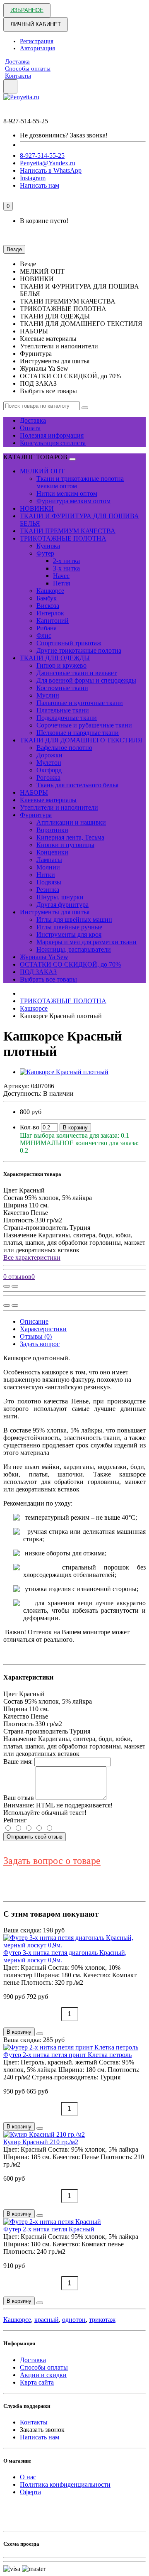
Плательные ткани (63, 710)
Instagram (33, 178)
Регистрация (37, 41)
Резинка (48, 890)
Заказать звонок (42, 2430)
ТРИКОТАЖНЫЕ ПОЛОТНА (63, 538)
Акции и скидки (43, 2375)
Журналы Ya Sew (44, 957)
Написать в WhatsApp (51, 170)
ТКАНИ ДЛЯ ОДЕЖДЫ (55, 658)
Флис (44, 635)
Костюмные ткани (62, 688)
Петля (61, 583)
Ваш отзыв (19, 1798)
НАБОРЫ (34, 792)
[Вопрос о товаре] (7, 1286)
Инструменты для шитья (55, 912)
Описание (34, 1321)
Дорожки (49, 755)
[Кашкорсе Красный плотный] (64, 1072)
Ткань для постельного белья (77, 785)
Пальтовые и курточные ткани (80, 703)
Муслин (48, 695)
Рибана (47, 628)
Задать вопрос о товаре (52, 1861)
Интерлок (50, 613)
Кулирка (48, 546)
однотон (74, 2320)
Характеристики (43, 1329)
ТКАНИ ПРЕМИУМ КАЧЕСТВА (68, 531)
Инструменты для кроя (69, 934)
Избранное (27, 10)
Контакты (18, 76)
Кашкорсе (50, 591)
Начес (61, 576)
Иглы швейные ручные (69, 927)
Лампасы (49, 860)
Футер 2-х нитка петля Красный (49, 2229)
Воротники (52, 830)
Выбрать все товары (48, 979)
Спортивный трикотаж (69, 643)
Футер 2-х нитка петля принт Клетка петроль (67, 2055)
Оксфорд (49, 770)
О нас (28, 2477)
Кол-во (30, 1127)
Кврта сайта (37, 2382)
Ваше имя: (18, 1762)
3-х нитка (66, 568)
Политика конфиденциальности (65, 2484)
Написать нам (40, 185)
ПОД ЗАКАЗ (38, 972)
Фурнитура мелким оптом (73, 501)
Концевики (52, 852)
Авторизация (37, 48)
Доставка (17, 61)
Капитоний (53, 621)
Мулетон (49, 763)
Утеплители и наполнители (59, 807)
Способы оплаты (28, 69)
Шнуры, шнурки (60, 897)
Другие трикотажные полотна (79, 650)
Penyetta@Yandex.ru (48, 163)
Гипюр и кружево (61, 665)
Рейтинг (15, 1820)
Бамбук (47, 598)
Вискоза (48, 606)
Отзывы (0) (36, 1336)
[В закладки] (15, 1286)
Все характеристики (32, 1257)
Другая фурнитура (62, 905)
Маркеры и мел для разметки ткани (87, 942)
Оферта (30, 2492)
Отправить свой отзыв (35, 1837)
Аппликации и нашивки (71, 822)
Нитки (46, 875)
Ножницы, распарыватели (74, 949)
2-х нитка (66, 561)
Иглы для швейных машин (74, 919)
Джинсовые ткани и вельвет (77, 673)
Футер (45, 553)
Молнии (48, 867)
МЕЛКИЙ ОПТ (42, 471)
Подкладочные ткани (67, 718)
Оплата (30, 428)
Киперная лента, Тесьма (70, 837)
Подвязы (49, 882)
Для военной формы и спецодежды (86, 680)
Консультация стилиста (53, 443)
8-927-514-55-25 (42, 155)
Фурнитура (36, 815)
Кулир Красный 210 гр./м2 (41, 2142)
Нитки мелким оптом (67, 493)
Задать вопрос (40, 1344)
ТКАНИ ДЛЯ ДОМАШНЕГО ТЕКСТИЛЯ (81, 740)
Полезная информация (52, 435)
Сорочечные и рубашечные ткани (84, 725)
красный (47, 2320)
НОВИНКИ (37, 508)
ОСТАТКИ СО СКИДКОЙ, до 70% (70, 964)
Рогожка (48, 777)
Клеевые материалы (48, 800)
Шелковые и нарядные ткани (78, 733)
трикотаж (102, 2320)
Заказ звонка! (64, 135)
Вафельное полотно (64, 748)
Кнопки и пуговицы (65, 845)
